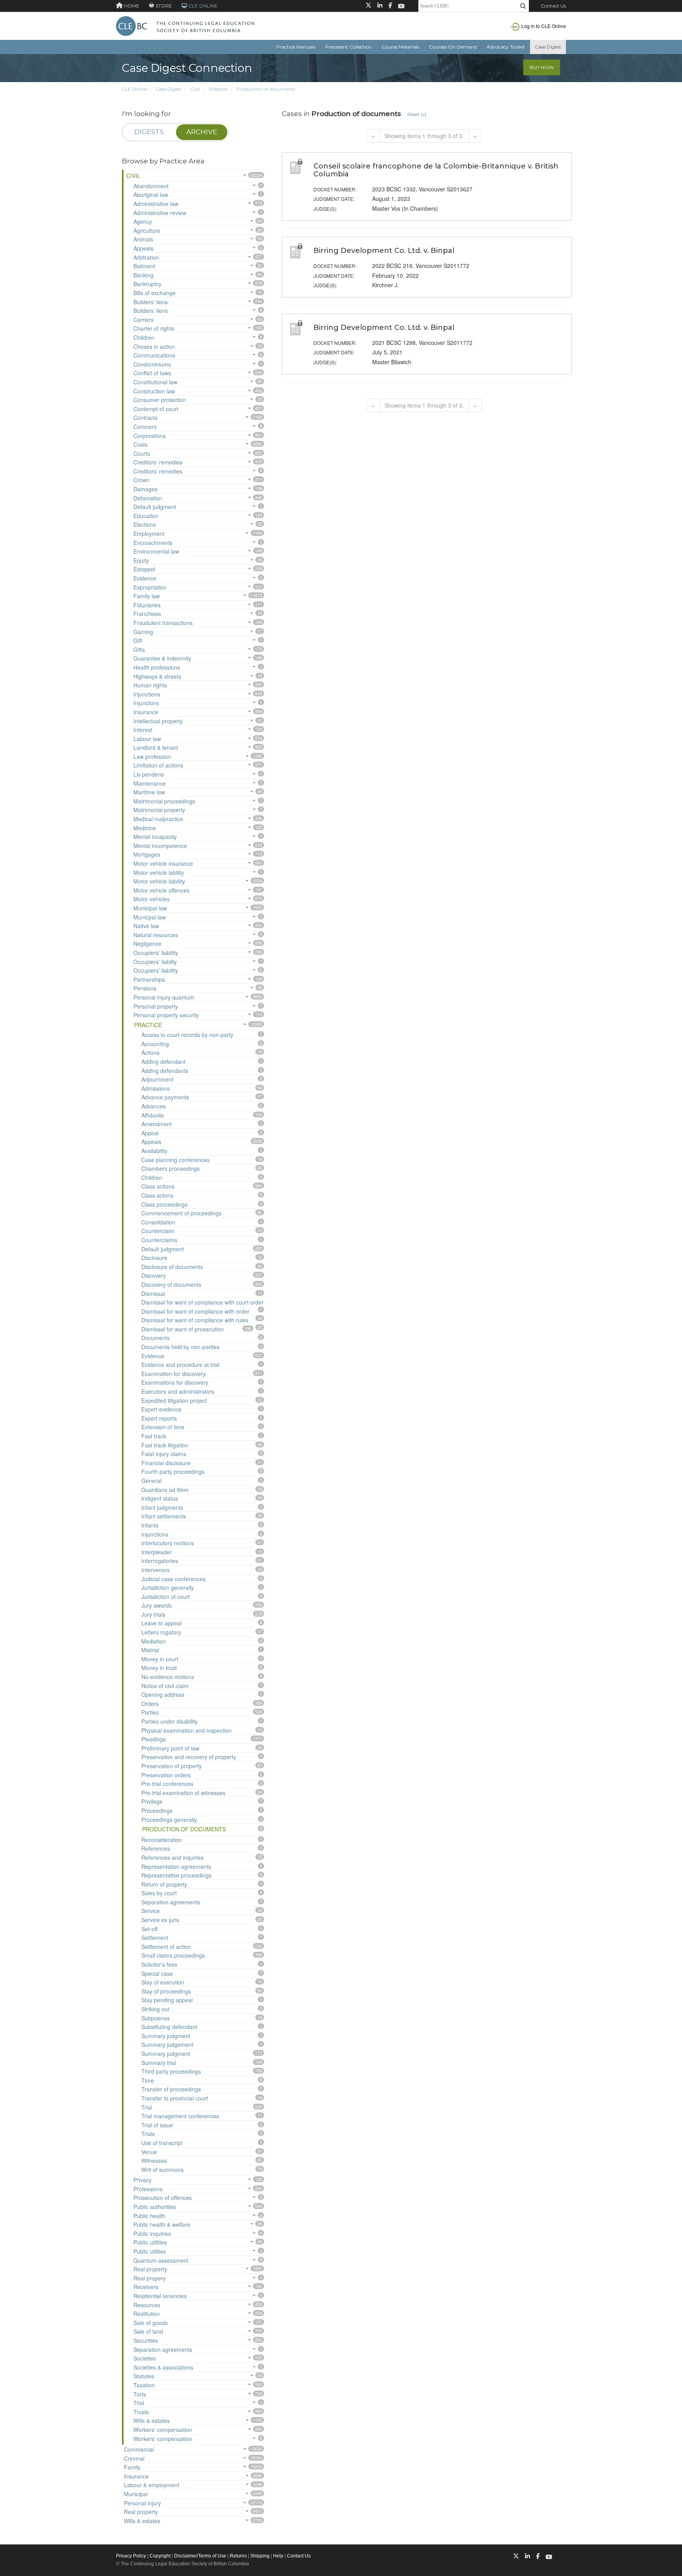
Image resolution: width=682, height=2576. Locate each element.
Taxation (144, 2385)
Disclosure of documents (172, 1267)
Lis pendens (149, 774)
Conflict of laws (152, 373)
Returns (238, 2556)
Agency (143, 221)
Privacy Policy (131, 2556)
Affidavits (153, 1115)
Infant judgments (162, 1507)
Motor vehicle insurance (163, 863)
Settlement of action (166, 1947)
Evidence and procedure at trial (180, 1365)
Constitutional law (155, 382)
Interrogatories (160, 1561)
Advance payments (165, 1097)
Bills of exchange (155, 293)
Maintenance (150, 783)
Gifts (139, 650)
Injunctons (146, 703)
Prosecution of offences (163, 2198)
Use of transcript (162, 2143)
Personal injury (142, 2503)
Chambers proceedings (170, 1168)
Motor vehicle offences (161, 890)
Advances (154, 1106)
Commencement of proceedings (181, 1213)
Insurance (146, 712)
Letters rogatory (161, 1632)
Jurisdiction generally (168, 1588)
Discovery (154, 1275)
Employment (149, 534)
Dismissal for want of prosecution (183, 1329)
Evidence (145, 578)
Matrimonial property (159, 810)
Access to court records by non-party (187, 1035)
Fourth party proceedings (173, 1471)
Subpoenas (156, 2018)
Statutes (144, 2376)
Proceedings (157, 1810)
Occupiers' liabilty (155, 962)
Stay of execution (163, 1982)
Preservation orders (166, 1775)
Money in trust (159, 1668)
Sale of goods (151, 2323)
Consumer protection (160, 400)
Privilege (152, 1801)
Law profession (152, 756)
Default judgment (155, 507)
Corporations (150, 436)
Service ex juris (160, 1920)
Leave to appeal (161, 1623)
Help (278, 2556)
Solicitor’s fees (159, 1964)
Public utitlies (150, 2251)
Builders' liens (151, 302)
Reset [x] (417, 114)
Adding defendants (165, 1071)
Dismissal (153, 1294)
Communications (154, 355)
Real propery (150, 2278)
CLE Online (134, 89)
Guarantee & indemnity (162, 658)
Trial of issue (157, 2125)
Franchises (147, 614)
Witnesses (154, 2160)
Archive (202, 132)
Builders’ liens (151, 311)
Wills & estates (152, 2421)
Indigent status (160, 1498)
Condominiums (152, 364)
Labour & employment (152, 2485)
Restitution (147, 2314)
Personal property (156, 1006)
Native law (146, 926)
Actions (150, 1052)
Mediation (154, 1641)
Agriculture (147, 230)
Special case (157, 1973)
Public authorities (155, 2207)
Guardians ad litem (165, 1490)
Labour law (147, 739)
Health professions (157, 667)
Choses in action (154, 346)
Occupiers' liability (156, 953)
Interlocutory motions (168, 1543)
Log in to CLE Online (544, 26)
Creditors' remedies (158, 462)
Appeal (150, 1133)
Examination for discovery (173, 1374)
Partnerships (149, 979)
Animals (143, 239)
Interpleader (156, 1552)
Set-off (149, 1929)
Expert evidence (161, 1409)
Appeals (143, 248)
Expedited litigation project (174, 1400)
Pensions (145, 988)
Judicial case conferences (173, 1579)
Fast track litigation (165, 1445)
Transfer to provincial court (175, 2098)
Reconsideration (162, 1840)
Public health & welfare (162, 2224)
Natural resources (156, 935)
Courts (142, 453)
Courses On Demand (453, 47)
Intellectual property (158, 721)
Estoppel (144, 569)
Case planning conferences (175, 1160)
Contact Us (553, 6)
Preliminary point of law (170, 1748)
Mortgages (147, 854)
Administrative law (156, 204)
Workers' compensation (163, 2430)
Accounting (155, 1044)
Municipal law (150, 908)
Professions (148, 2189)
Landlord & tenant (156, 747)
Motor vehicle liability (159, 881)
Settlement (155, 1938)
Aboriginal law (151, 195)
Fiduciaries (147, 605)
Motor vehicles (152, 899)
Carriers (143, 320)
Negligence (147, 944)
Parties (150, 1712)
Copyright (160, 2556)
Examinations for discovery (175, 1382)
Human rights (150, 685)
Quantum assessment (161, 2260)
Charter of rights (154, 328)
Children (144, 337)
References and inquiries (172, 1857)
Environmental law (156, 551)
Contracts (145, 417)
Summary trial (159, 2063)
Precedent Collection (348, 47)
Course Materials (400, 47)
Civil (195, 89)
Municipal (136, 2494)
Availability (154, 1151)
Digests (149, 132)
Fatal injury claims (164, 1454)
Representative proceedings (176, 1875)
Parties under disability (170, 1721)
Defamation (148, 498)
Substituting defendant (169, 2027)
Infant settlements (164, 1516)
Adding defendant (163, 1061)
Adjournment (157, 1079)
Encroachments (153, 543)
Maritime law (149, 792)
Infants (150, 1525)
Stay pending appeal (167, 2000)
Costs (141, 444)
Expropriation (150, 587)
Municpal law (150, 917)
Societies (145, 2358)
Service (151, 1911)
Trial (147, 2107)
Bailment (144, 266)
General (151, 1481)
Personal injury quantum (164, 997)
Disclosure (154, 1258)
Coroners (145, 427)
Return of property (164, 1884)
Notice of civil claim (165, 1686)
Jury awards (156, 1605)
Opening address (163, 1694)
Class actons (157, 1195)
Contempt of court (156, 409)
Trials (148, 2134)
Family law (147, 596)
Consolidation (158, 1222)
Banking (143, 275)
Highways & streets (157, 676)
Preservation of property (171, 1766)
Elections (145, 524)
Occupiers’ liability (156, 970)
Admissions (156, 1088)
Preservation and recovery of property (189, 1757)
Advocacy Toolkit (506, 47)
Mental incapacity (155, 837)
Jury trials (153, 1614)
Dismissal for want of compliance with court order (202, 1302)
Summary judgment (166, 2036)
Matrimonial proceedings (164, 801)
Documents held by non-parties (180, 1347)
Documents (156, 1338)
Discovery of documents (171, 1284)
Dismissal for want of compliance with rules (195, 1320)
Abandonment (151, 186)
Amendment (156, 1124)
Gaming (143, 632)
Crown (141, 480)
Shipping (260, 2556)
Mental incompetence (160, 846)
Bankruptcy (147, 284)
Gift (138, 640)
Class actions (158, 1186)
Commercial (139, 2449)
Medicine (145, 828)
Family (132, 2467)
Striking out (155, 2009)
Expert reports (159, 1418)
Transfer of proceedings (171, 2089)
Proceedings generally (169, 1820)
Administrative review (160, 213)
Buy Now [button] (542, 67)
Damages (145, 489)
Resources (147, 2305)
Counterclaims (159, 1240)
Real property (150, 2269)
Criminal (134, 2458)
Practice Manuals (296, 47)
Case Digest (548, 47)
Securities (146, 2340)
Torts (140, 2394)
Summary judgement (167, 2044)
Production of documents (266, 89)
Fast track (154, 1436)
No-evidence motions (168, 1677)
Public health (149, 2216)
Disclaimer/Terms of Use (200, 2556)
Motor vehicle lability (159, 872)
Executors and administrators (178, 1391)
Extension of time (163, 1427)
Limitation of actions (158, 765)
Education (146, 516)
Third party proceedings (171, 2071)
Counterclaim (158, 1231)
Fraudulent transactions (163, 623)
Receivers (146, 2287)
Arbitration (146, 257)
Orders (150, 1704)
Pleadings (154, 1739)
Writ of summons (162, 2170)
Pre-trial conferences (167, 1784)
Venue (149, 2152)
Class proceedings (164, 1204)
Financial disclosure (166, 1463)
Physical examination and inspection (186, 1730)
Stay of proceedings (166, 1991)
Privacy (142, 2180)
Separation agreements (171, 1902)
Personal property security (166, 1015)
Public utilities (150, 2242)
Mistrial (150, 1650)
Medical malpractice (158, 819)
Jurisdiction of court (166, 1597)
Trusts (141, 2412)
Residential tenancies (160, 2296)
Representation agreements (176, 1866)
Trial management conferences (180, 2116)
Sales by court (159, 1893)
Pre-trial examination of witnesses (183, 1793)
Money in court (160, 1659)
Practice (218, 89)
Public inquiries (152, 2233)
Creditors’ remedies (158, 471)
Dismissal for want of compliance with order (195, 1311)
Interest (143, 730)
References (156, 1848)
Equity (141, 560)
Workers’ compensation (163, 2439)
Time (148, 2080)
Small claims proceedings (173, 1955)
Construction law (154, 391)
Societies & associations (163, 2367)
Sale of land (148, 2331)
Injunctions (147, 694)
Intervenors (156, 1570)
